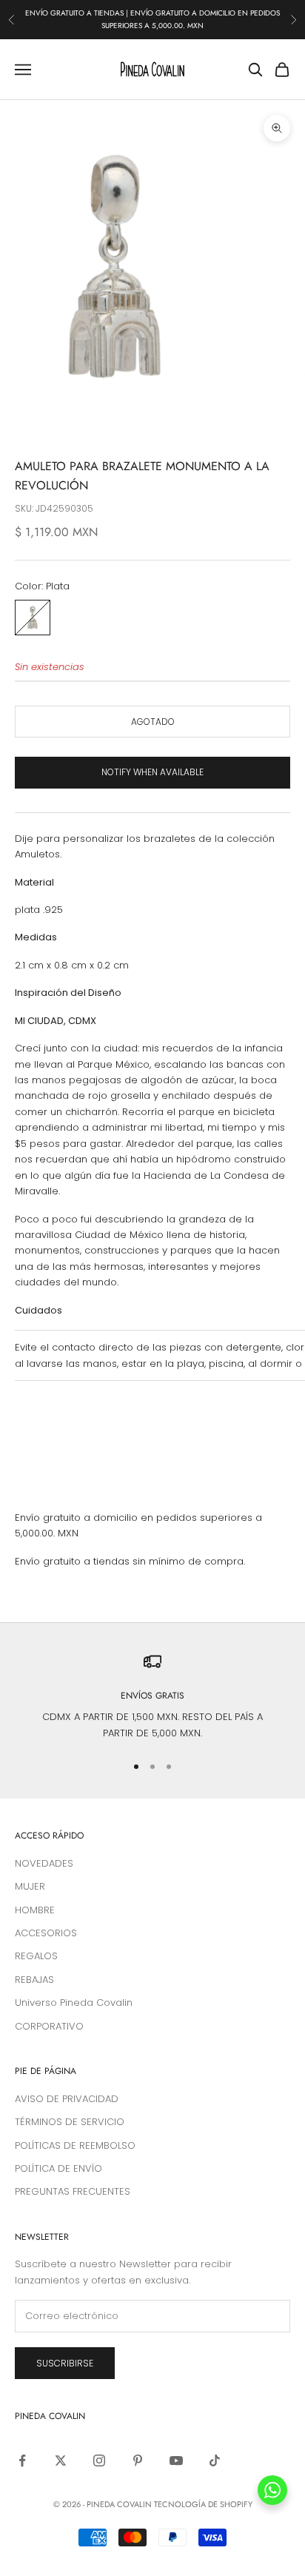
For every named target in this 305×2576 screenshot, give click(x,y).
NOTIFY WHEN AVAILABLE (152, 772)
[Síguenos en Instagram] (99, 2460)
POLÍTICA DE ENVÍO (58, 2168)
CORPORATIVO (49, 2026)
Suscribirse (65, 2363)
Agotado (153, 722)
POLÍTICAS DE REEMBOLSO (75, 2145)
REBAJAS (34, 1980)
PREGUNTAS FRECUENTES (73, 2191)
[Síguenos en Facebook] (22, 2460)
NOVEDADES (44, 1863)
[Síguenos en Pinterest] (138, 2460)
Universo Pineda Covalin (74, 2003)
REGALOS (36, 1956)
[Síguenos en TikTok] (215, 2460)
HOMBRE (35, 1910)
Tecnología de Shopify (203, 2504)
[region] (152, 1697)
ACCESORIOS (46, 1933)
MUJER (30, 1886)
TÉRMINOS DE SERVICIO (70, 2122)
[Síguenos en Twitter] (61, 2460)
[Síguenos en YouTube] (176, 2460)
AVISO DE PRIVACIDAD (67, 2099)
